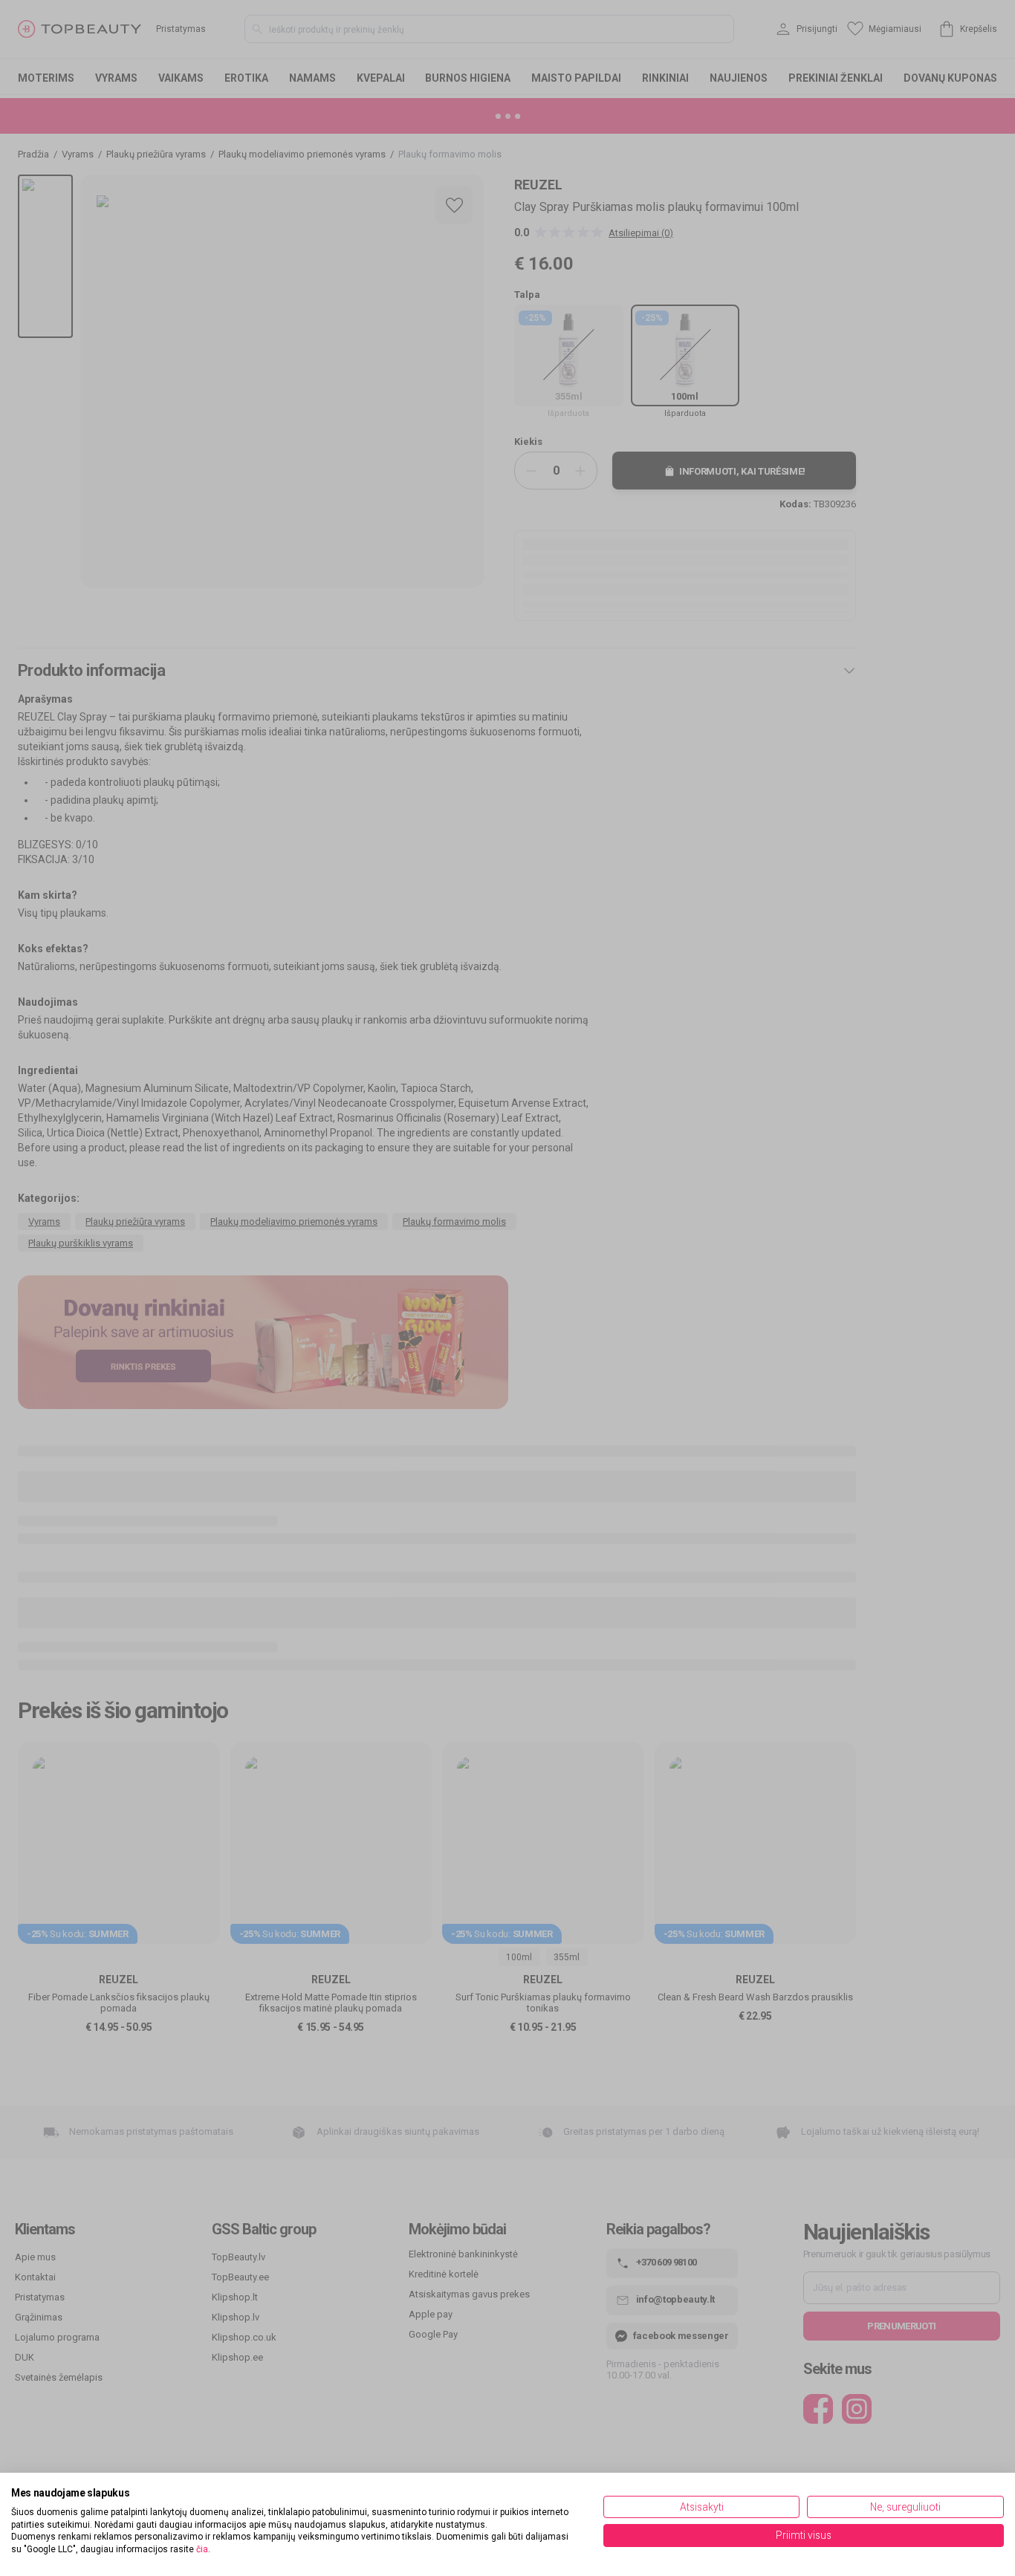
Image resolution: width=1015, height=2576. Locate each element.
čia (202, 2549)
